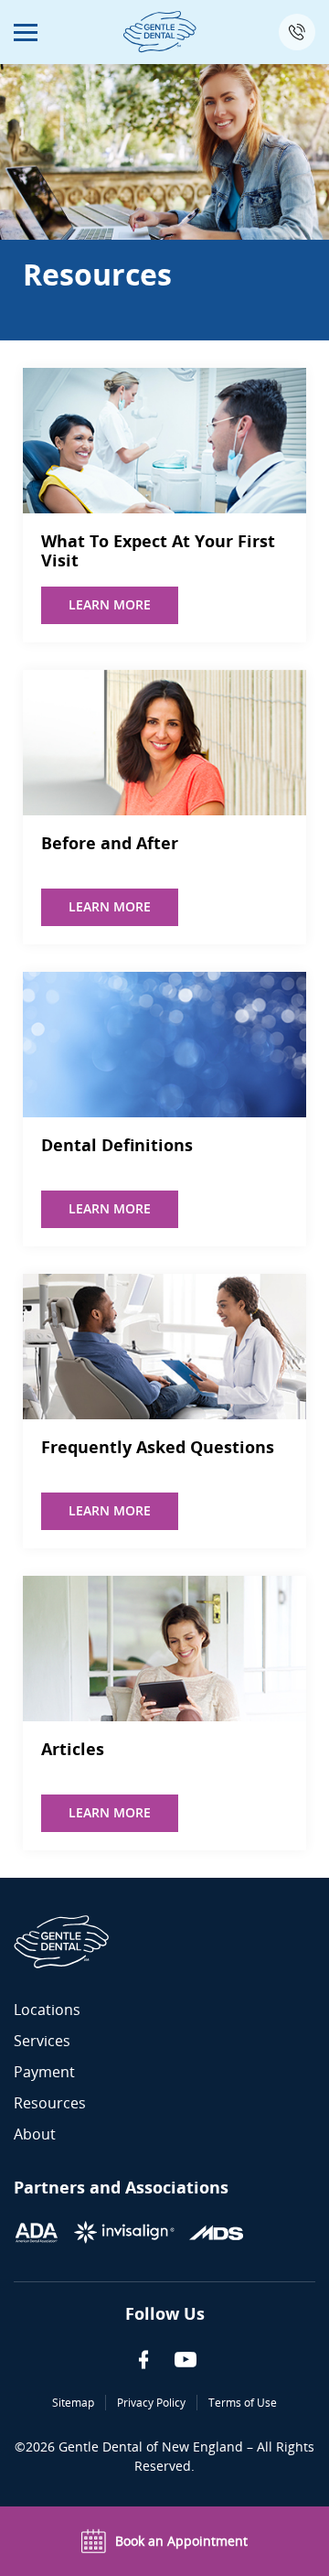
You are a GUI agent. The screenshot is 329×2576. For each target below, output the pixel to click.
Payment (44, 2072)
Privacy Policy (151, 2403)
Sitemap (73, 2403)
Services (42, 2041)
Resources (50, 2103)
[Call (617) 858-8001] (297, 32)
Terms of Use (243, 2403)
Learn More (110, 604)
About (35, 2134)
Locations (47, 2010)
